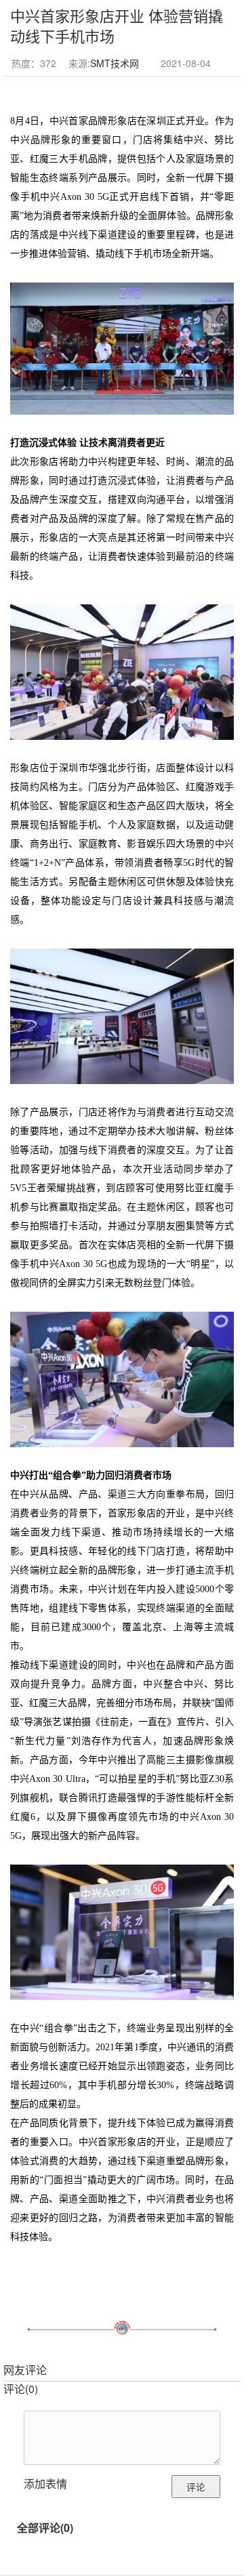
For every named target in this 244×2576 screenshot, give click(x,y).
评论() (21, 2389)
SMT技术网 (115, 63)
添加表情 (45, 2484)
